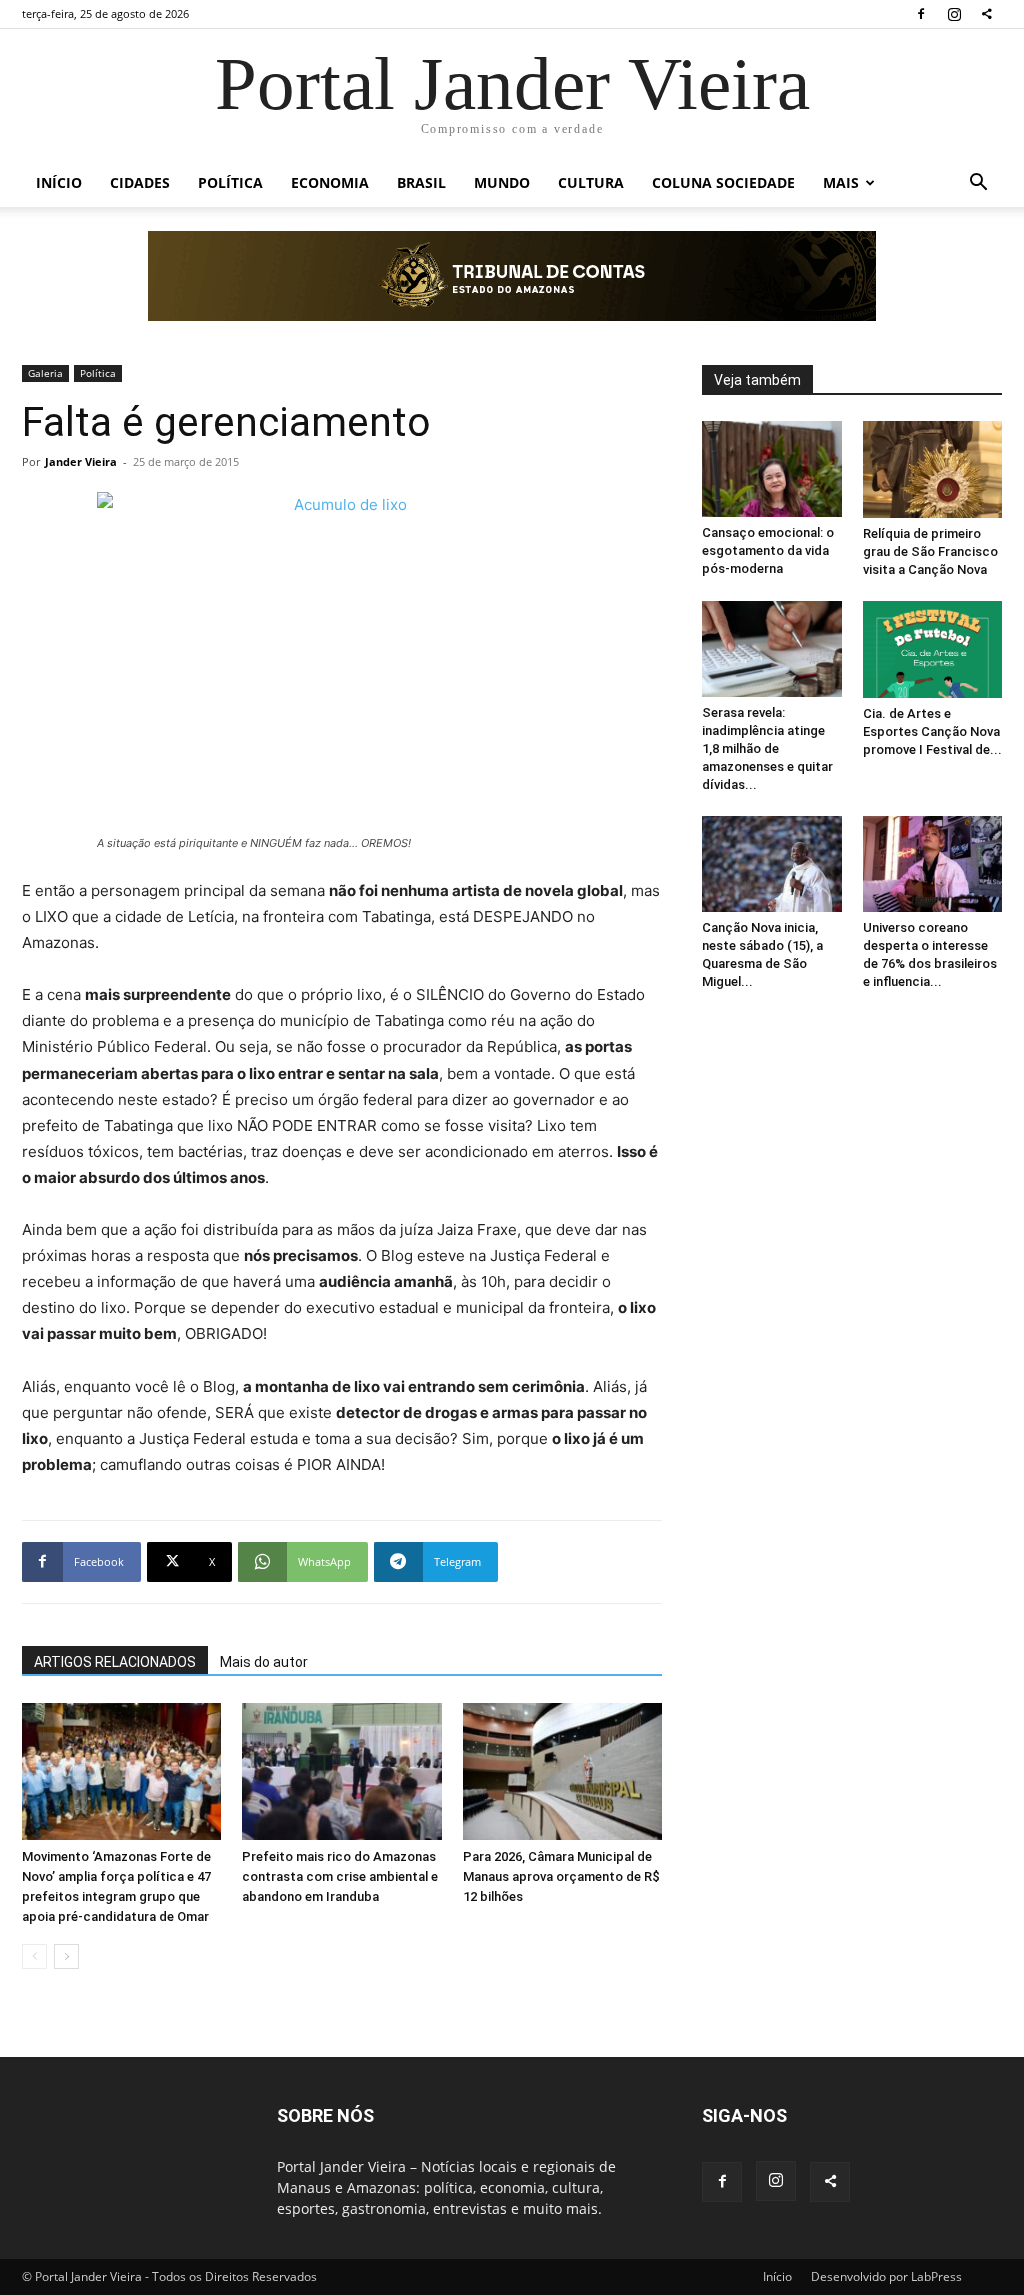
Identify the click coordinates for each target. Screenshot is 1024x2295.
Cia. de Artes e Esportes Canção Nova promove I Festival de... (932, 731)
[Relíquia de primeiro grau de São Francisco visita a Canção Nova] (933, 469)
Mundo (502, 182)
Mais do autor (264, 1662)
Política (230, 182)
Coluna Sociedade (723, 182)
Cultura (591, 182)
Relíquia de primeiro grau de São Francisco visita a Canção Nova (930, 551)
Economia (330, 182)
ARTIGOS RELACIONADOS (115, 1662)
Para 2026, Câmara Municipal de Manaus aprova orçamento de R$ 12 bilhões (561, 1876)
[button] (978, 184)
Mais (841, 182)
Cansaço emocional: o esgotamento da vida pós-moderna (768, 550)
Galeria (45, 373)
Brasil (421, 182)
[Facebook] (921, 14)
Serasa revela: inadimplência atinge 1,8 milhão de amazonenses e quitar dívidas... (767, 748)
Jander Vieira (81, 461)
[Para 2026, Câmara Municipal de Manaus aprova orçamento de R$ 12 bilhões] (562, 1771)
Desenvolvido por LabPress (886, 2276)
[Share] (987, 14)
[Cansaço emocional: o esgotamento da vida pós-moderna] (772, 469)
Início (59, 182)
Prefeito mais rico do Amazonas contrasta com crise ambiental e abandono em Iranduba (340, 1876)
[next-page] (66, 1956)
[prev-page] (34, 1956)
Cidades (140, 182)
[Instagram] (954, 14)
